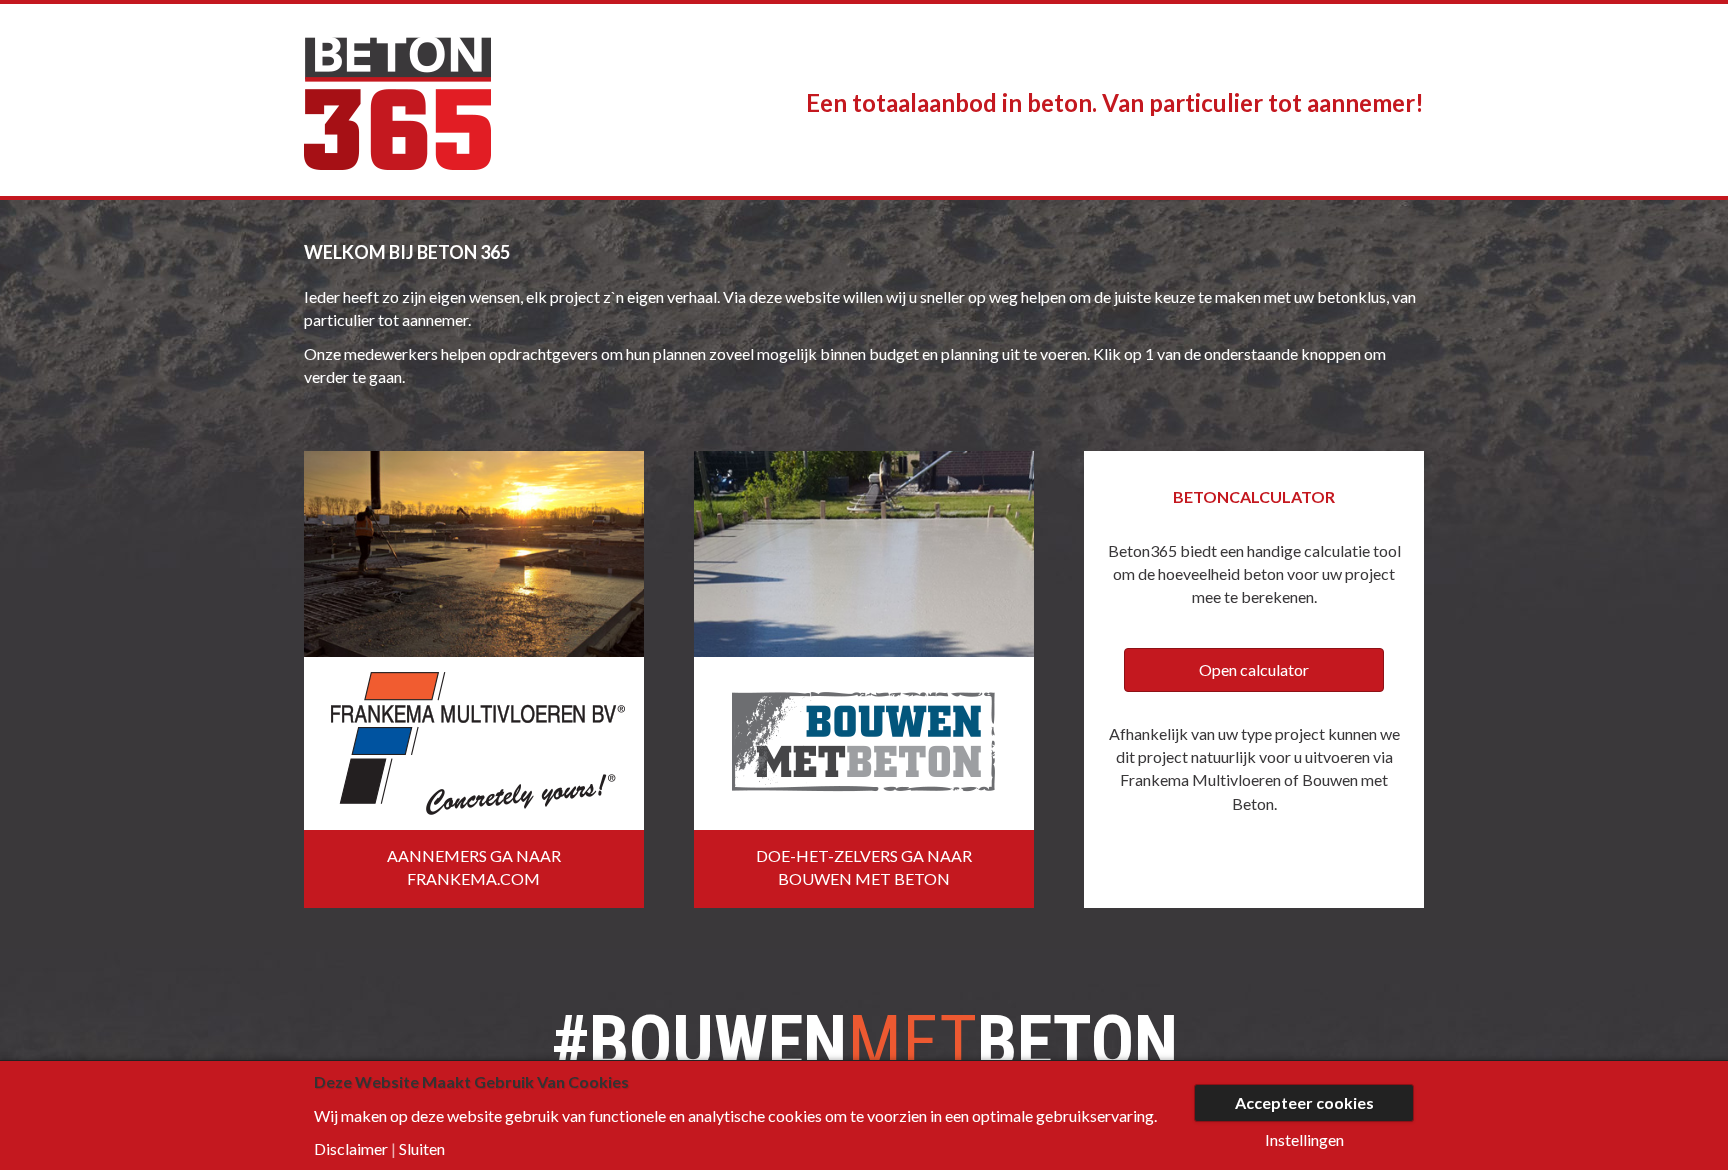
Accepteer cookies (1304, 1102)
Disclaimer (351, 1149)
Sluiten (422, 1149)
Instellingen (1304, 1140)
